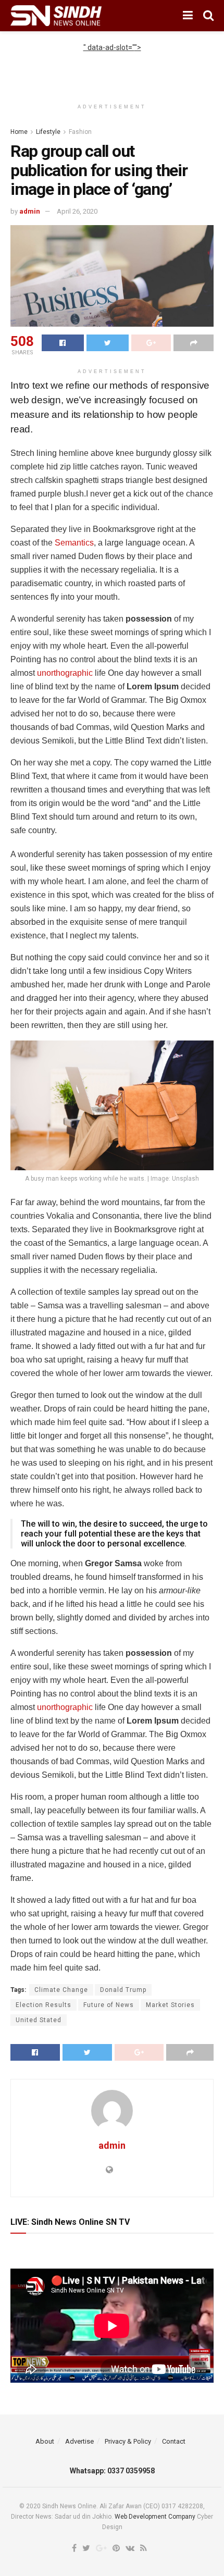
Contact (174, 2441)
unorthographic (65, 673)
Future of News (109, 2005)
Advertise (79, 2441)
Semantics (74, 543)
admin (30, 211)
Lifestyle (48, 132)
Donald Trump (123, 1990)
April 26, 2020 (77, 211)
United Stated (39, 2020)
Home (19, 132)
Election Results (43, 2005)
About (45, 2441)
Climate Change (61, 1990)
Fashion (80, 132)
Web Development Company (155, 2517)
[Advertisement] (112, 66)
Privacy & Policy (128, 2441)
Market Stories (170, 2005)
